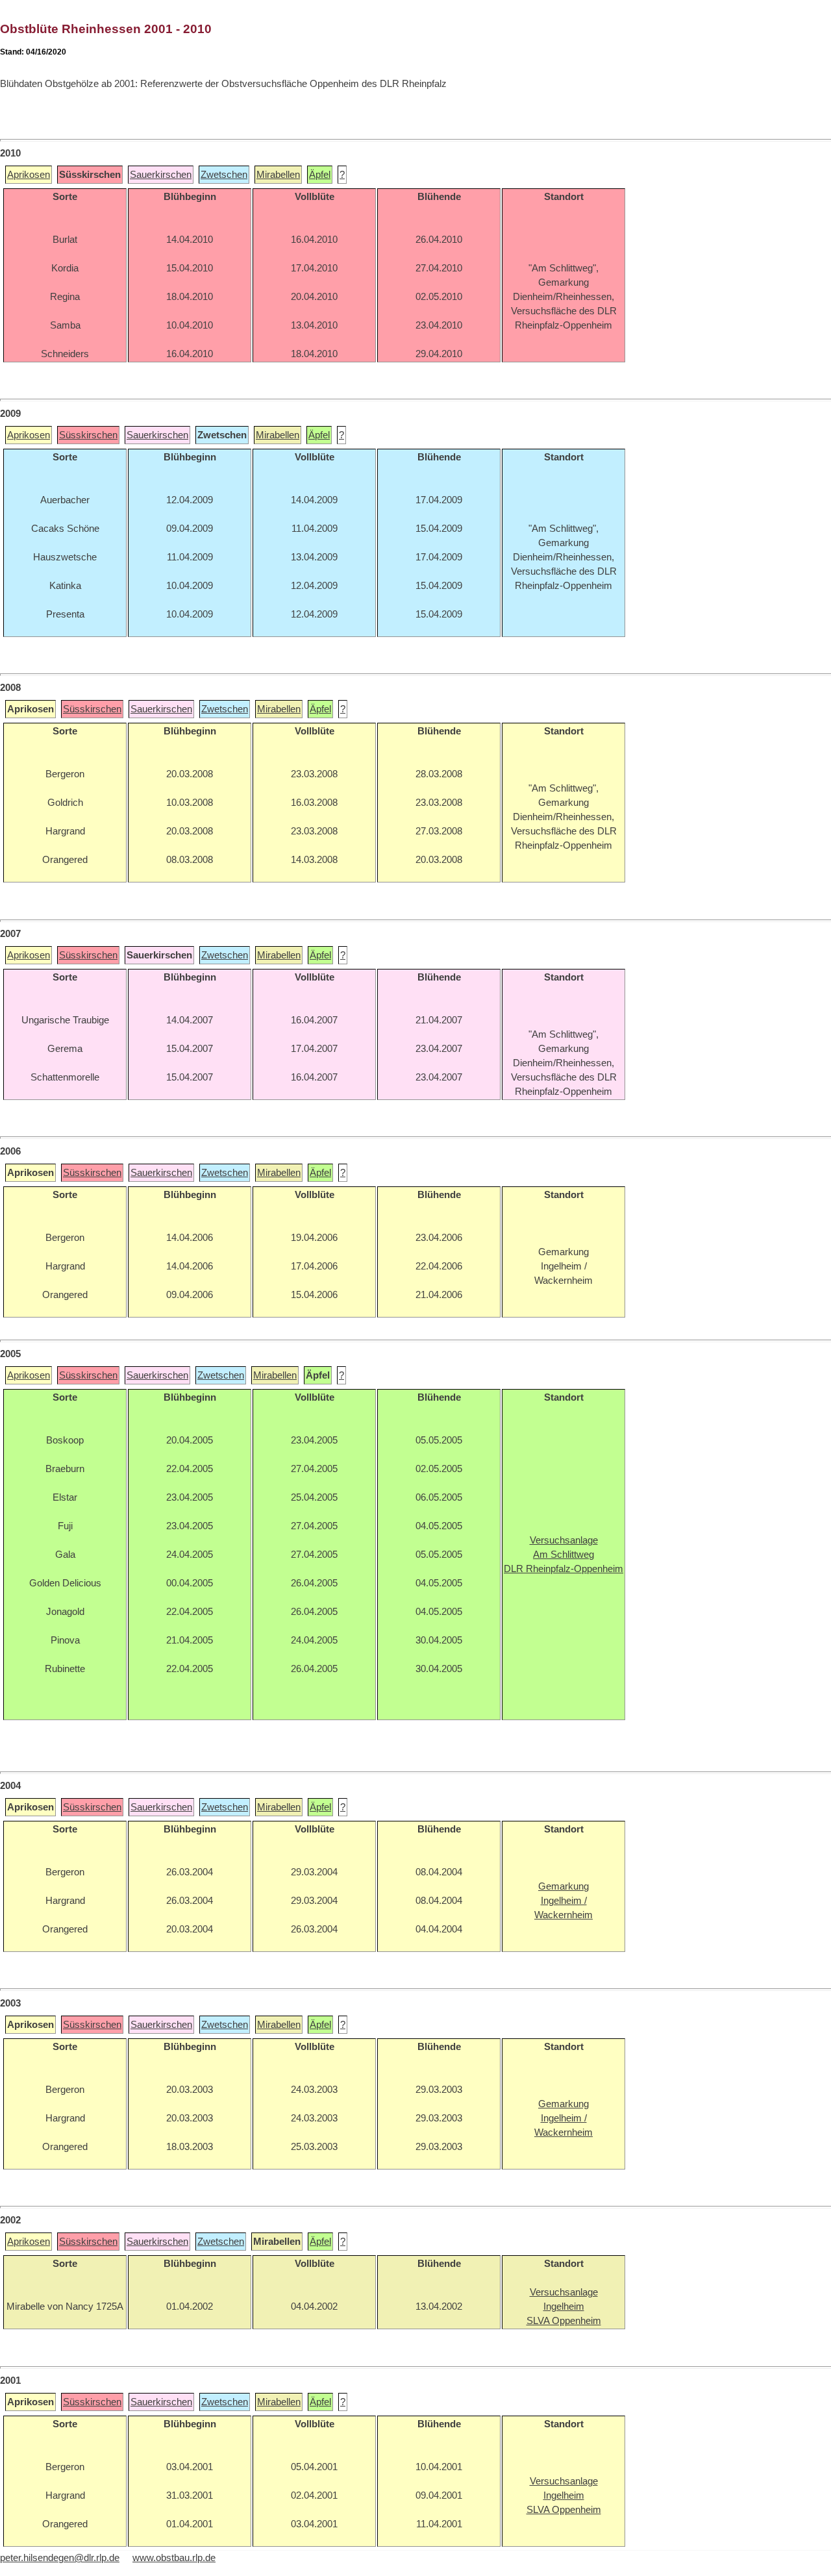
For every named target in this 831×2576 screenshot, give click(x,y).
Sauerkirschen (161, 175)
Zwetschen (224, 175)
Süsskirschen (88, 435)
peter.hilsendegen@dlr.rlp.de (60, 2558)
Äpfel (320, 175)
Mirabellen (278, 175)
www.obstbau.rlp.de (174, 2558)
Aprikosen (29, 175)
